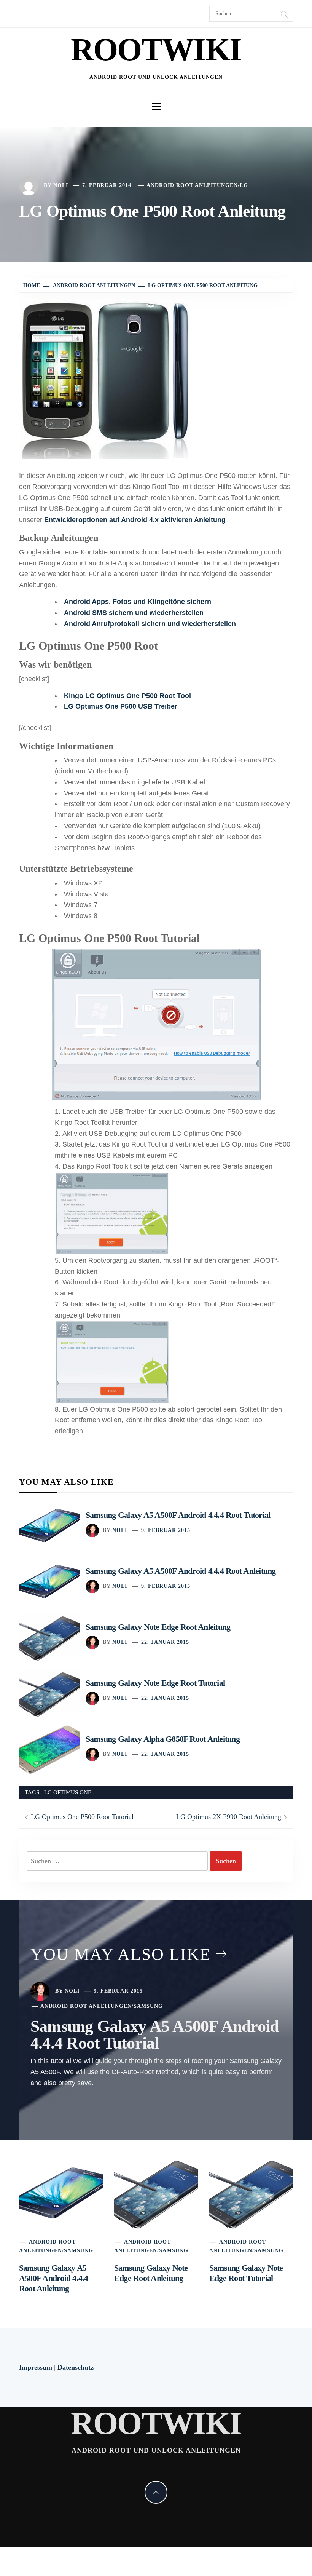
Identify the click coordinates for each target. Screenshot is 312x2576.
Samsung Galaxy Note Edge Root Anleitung (158, 1627)
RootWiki (156, 49)
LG (244, 185)
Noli (61, 185)
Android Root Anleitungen (192, 185)
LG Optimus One (68, 1792)
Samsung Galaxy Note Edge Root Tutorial (155, 1683)
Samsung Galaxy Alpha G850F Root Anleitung (163, 1739)
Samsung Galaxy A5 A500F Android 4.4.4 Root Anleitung (181, 1571)
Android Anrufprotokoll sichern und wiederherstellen (150, 624)
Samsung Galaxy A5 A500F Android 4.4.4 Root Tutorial (178, 1515)
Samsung (148, 2006)
